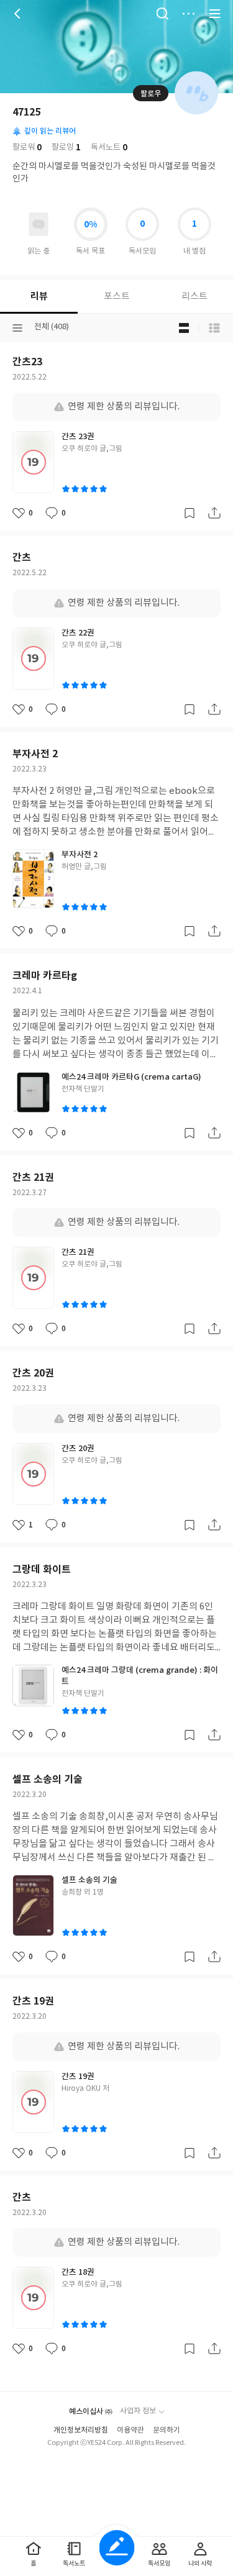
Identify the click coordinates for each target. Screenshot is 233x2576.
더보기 (188, 14)
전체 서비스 (214, 14)
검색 (162, 14)
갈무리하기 (190, 513)
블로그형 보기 (184, 328)
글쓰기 (116, 2548)
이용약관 (130, 2430)
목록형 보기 (214, 328)
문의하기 (167, 2430)
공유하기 (214, 513)
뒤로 (19, 14)
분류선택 (17, 328)
